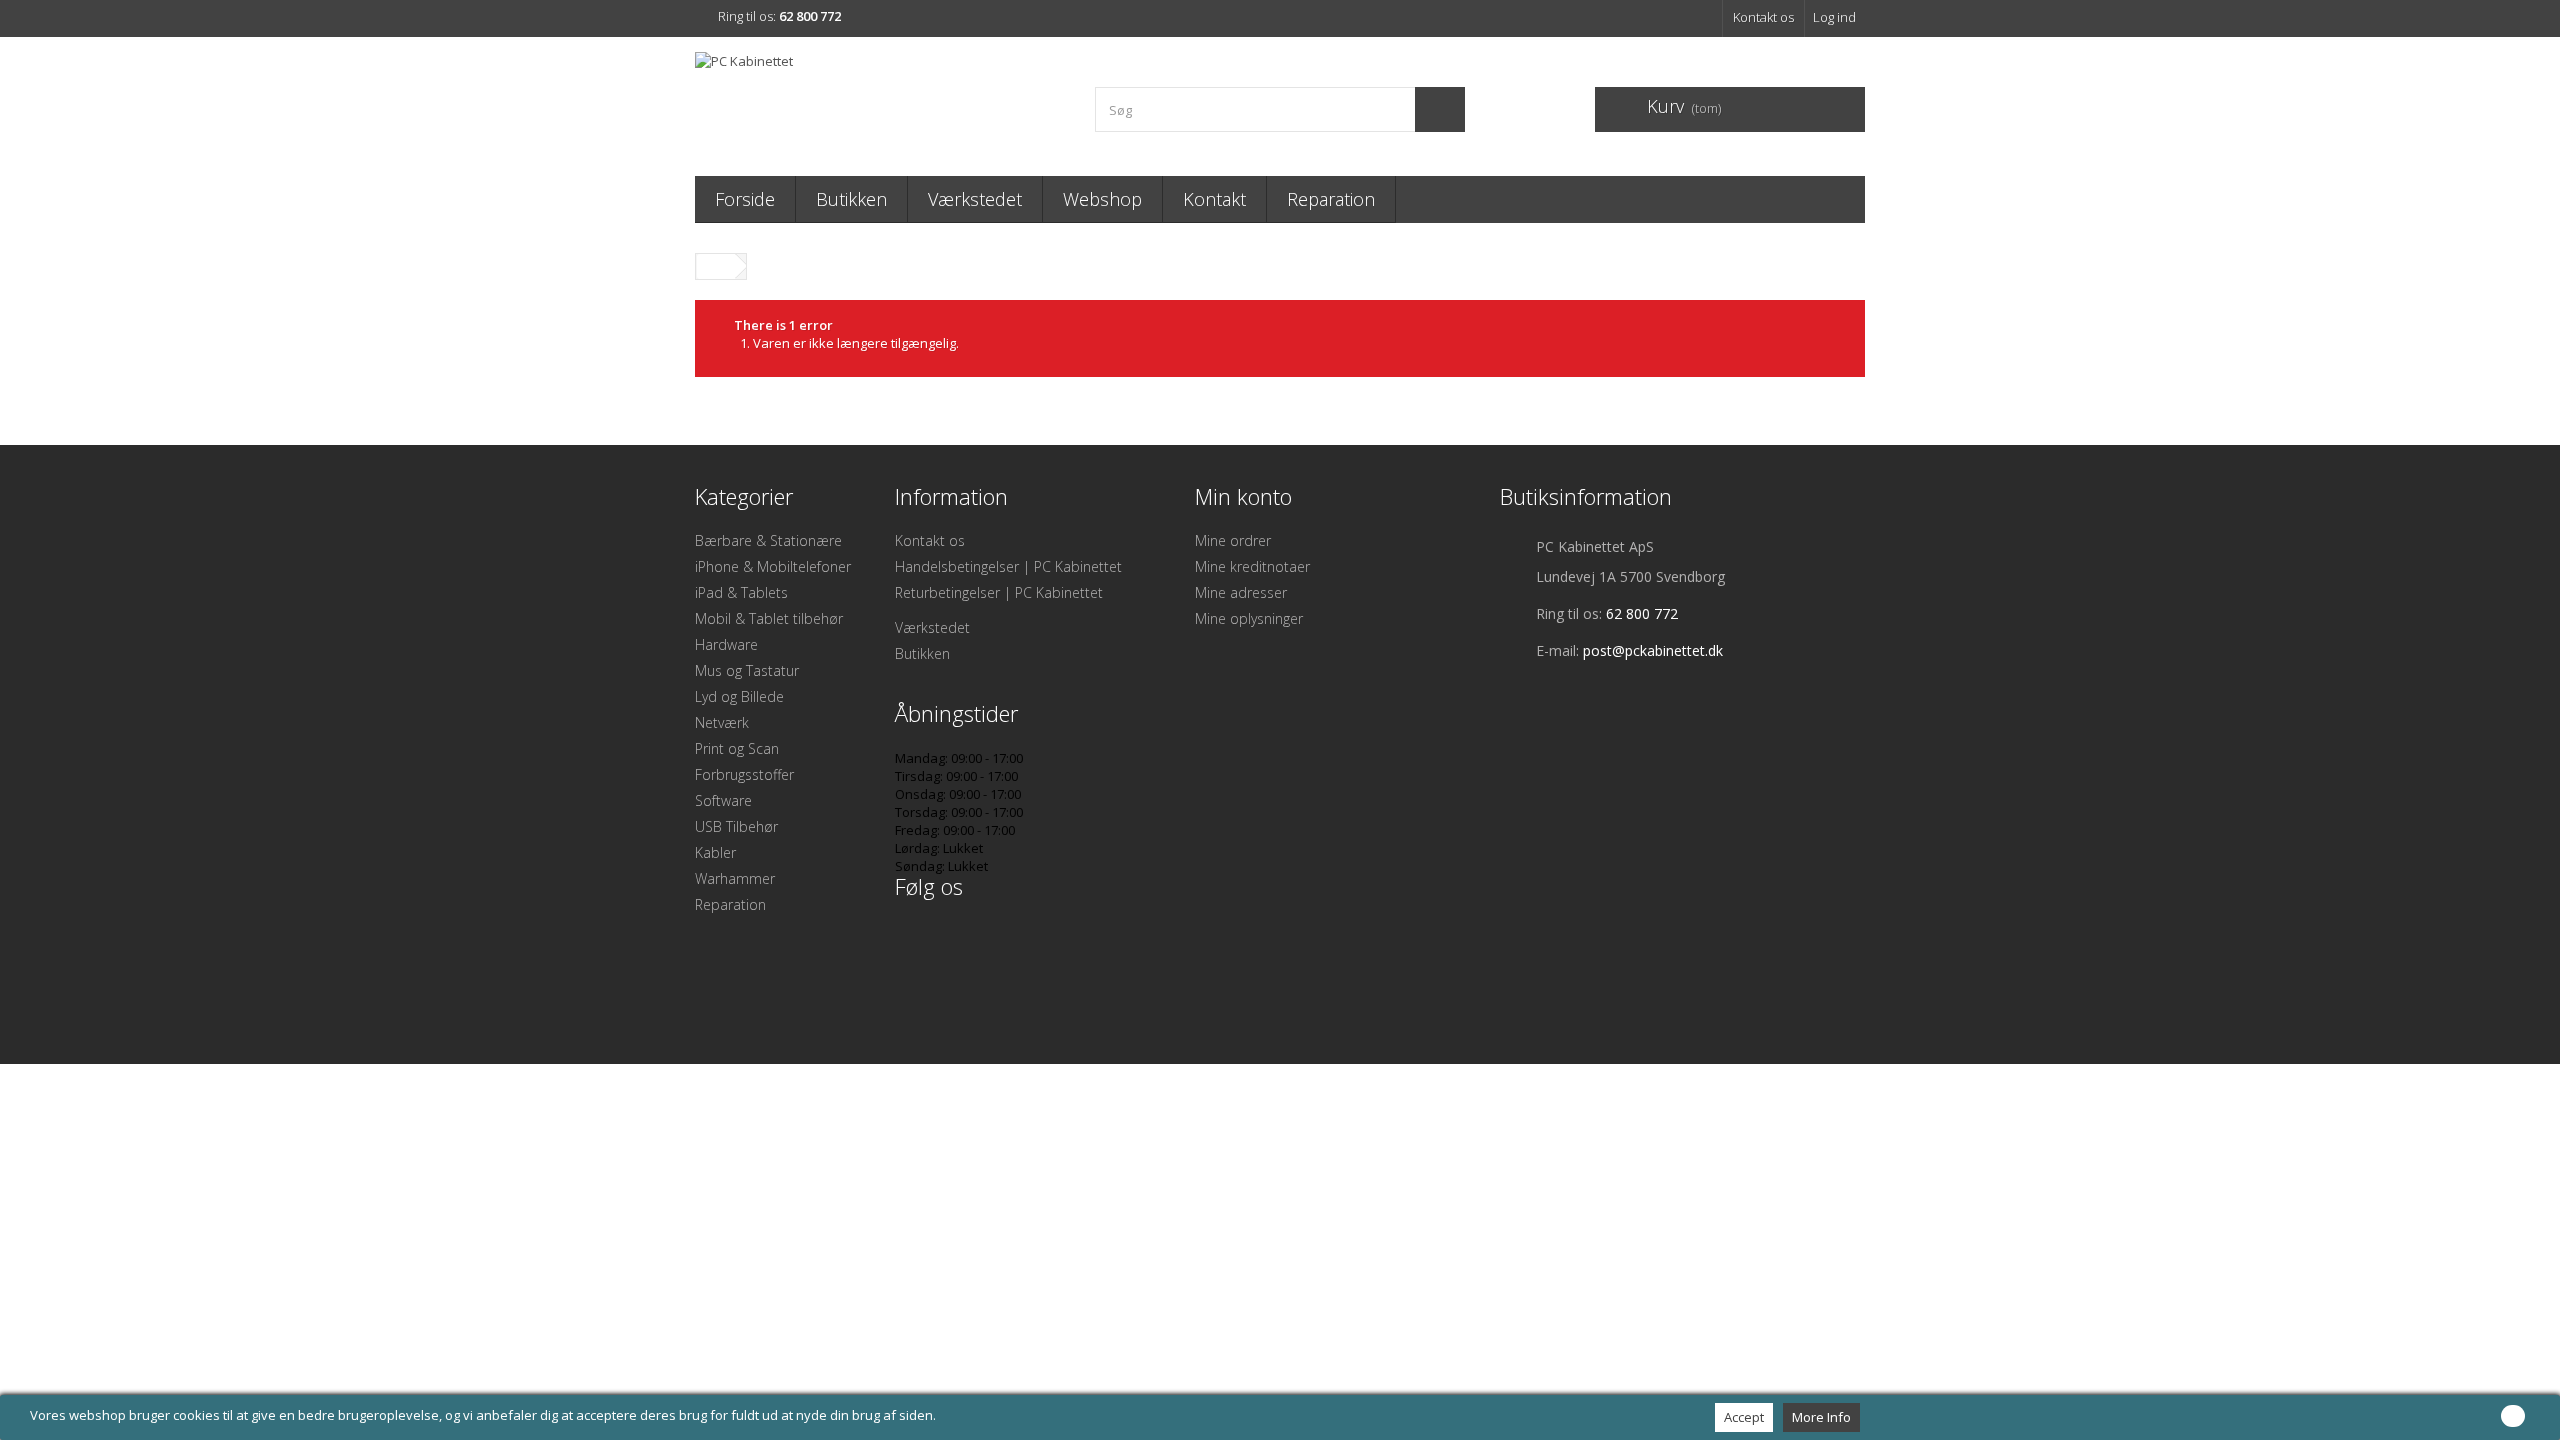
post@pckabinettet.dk (1653, 650)
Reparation (1331, 199)
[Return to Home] (716, 266)
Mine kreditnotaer (1252, 566)
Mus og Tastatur (747, 670)
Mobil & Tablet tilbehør (769, 618)
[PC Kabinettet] (880, 101)
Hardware (726, 644)
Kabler (715, 852)
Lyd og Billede (739, 696)
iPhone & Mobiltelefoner (773, 566)
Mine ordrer (1233, 540)
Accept (1744, 1417)
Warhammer (735, 878)
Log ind (1834, 17)
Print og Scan (737, 748)
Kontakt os (1763, 17)
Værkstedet (975, 199)
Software (723, 800)
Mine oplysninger (1249, 618)
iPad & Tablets (741, 592)
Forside (745, 199)
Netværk (722, 722)
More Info (1821, 1417)
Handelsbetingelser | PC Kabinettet (1008, 566)
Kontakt (1214, 199)
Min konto (1243, 496)
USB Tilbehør (736, 826)
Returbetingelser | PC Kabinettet (999, 592)
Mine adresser (1241, 592)
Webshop (1102, 199)
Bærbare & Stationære (768, 540)
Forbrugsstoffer (744, 774)
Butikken (851, 199)
